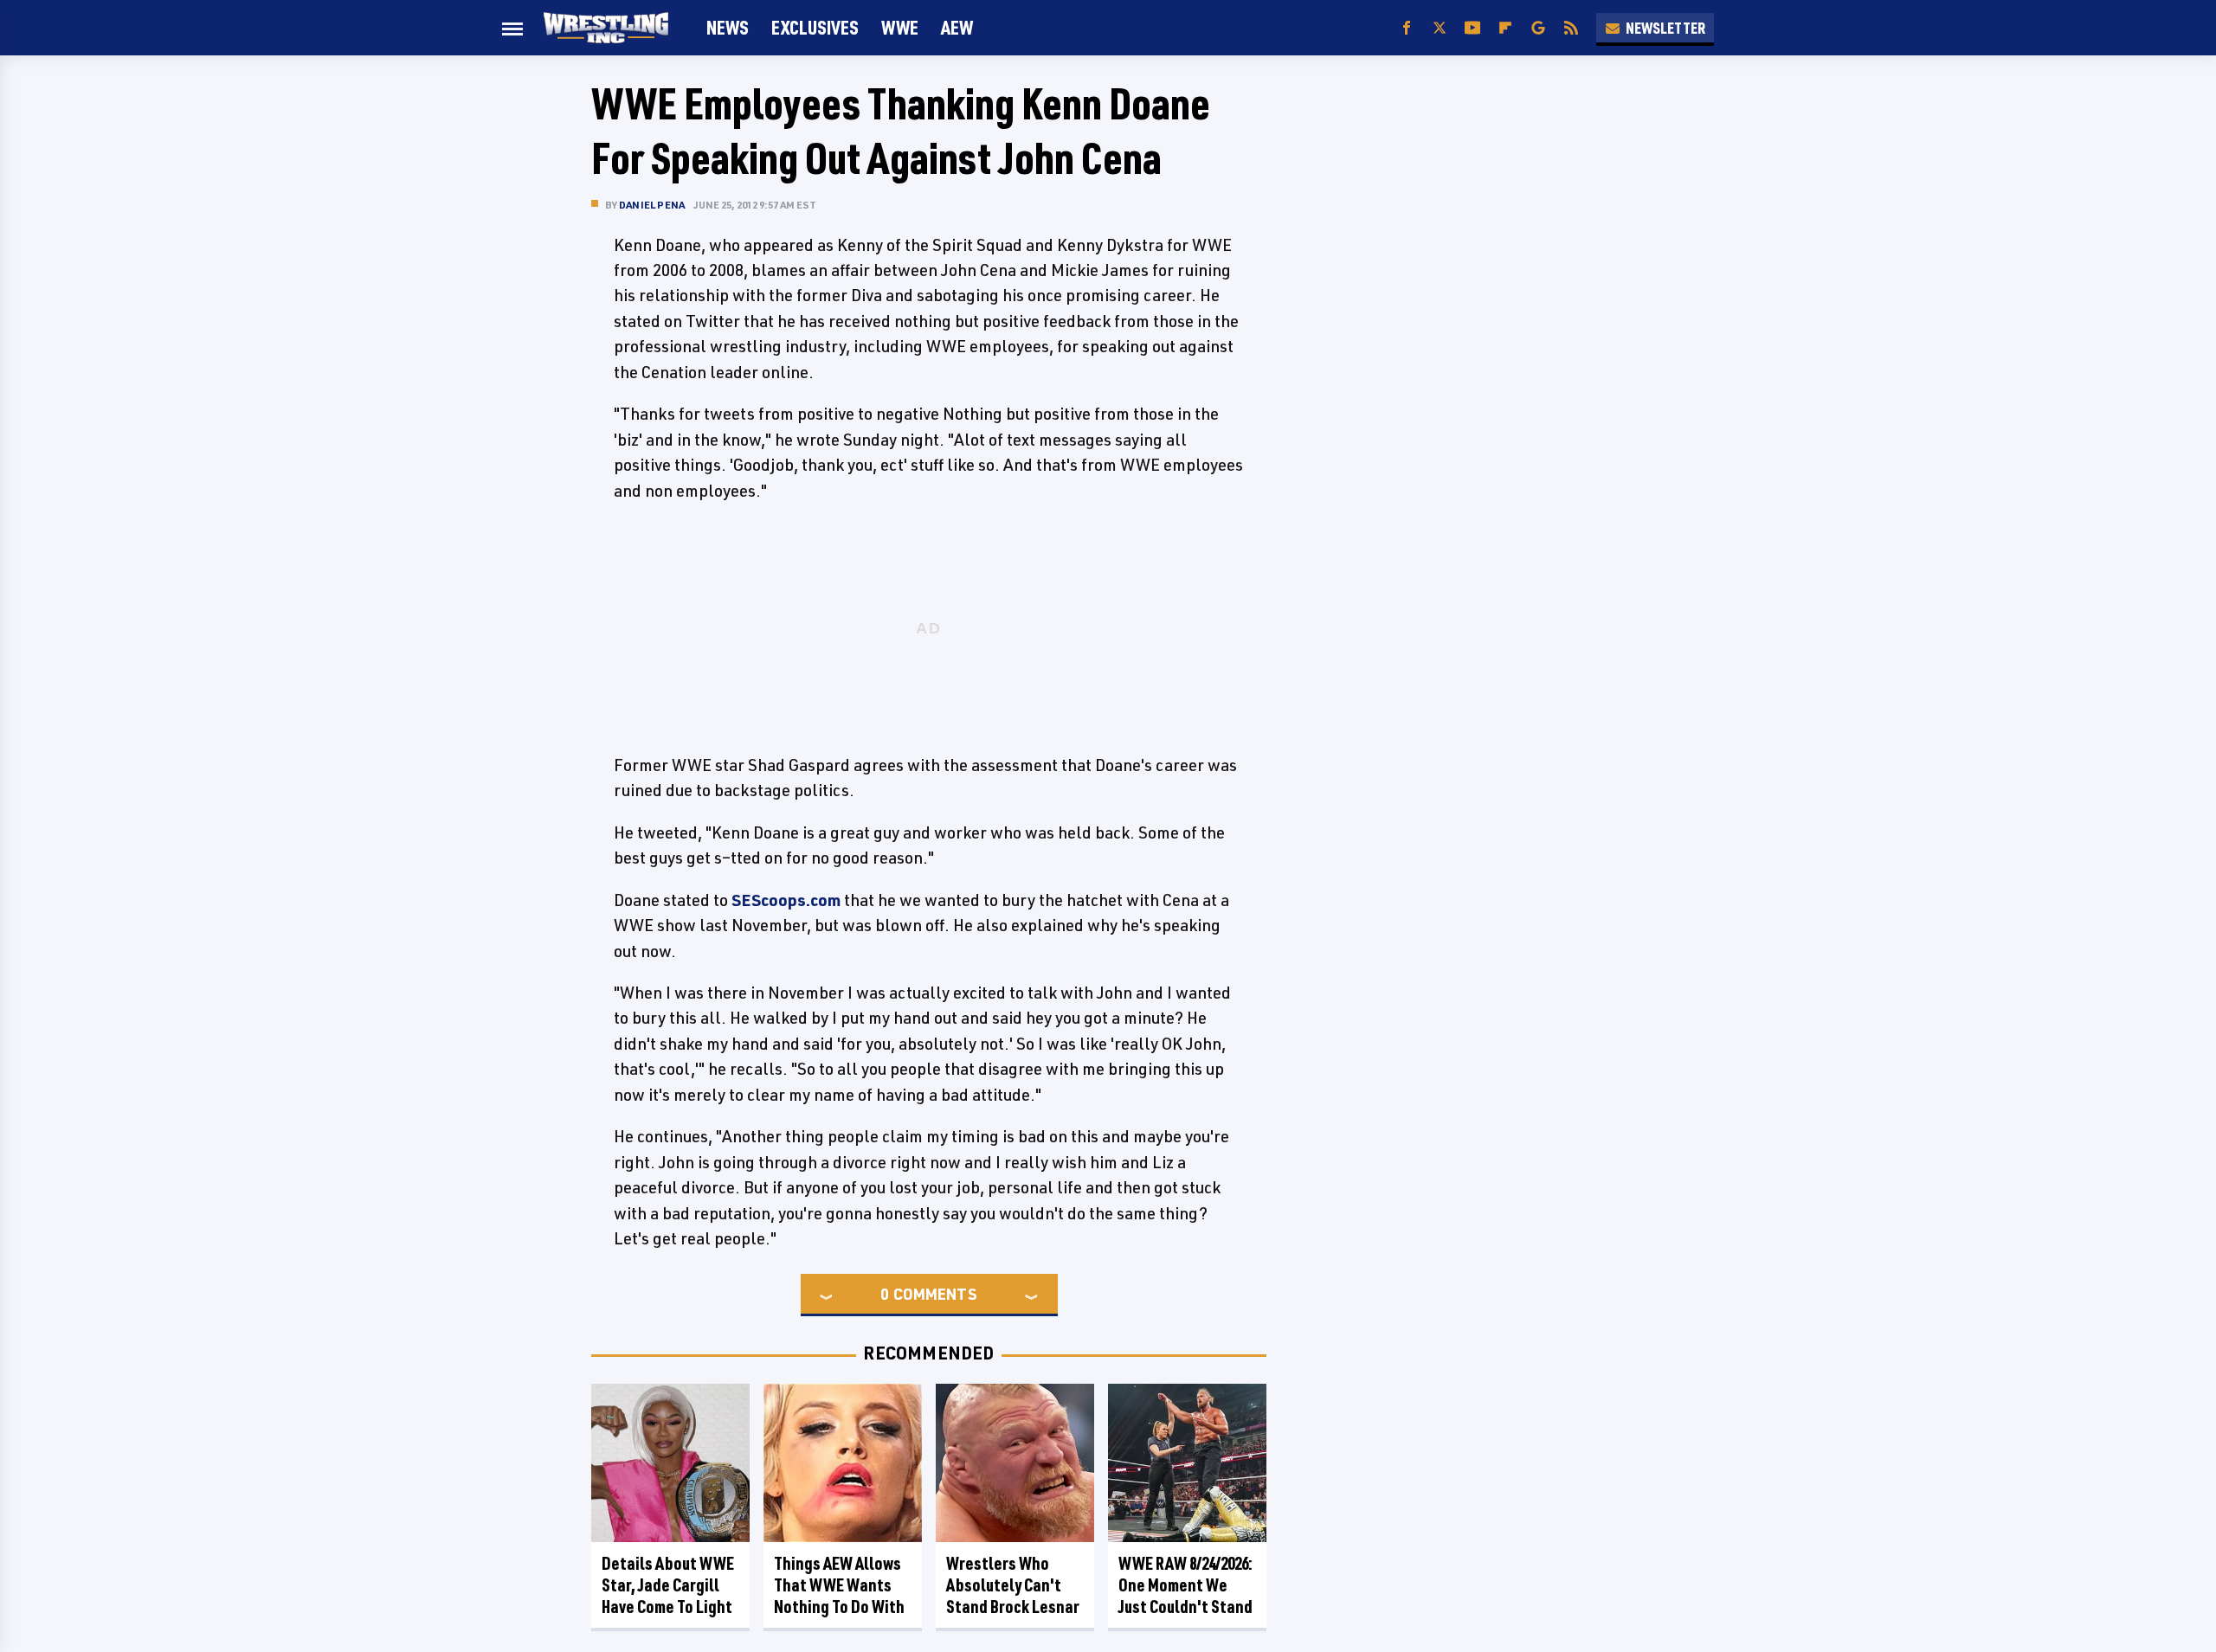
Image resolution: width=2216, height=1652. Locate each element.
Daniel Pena (652, 205)
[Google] (1538, 28)
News (728, 27)
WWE (900, 27)
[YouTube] (1472, 28)
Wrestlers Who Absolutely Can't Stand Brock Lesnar (1013, 1585)
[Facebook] (1407, 28)
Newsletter (1665, 28)
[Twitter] (1440, 28)
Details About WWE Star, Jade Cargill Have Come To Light (668, 1585)
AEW (957, 27)
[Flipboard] (1505, 28)
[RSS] (1571, 28)
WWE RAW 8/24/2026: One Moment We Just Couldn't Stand (1185, 1585)
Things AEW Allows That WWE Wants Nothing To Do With (839, 1585)
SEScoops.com (786, 900)
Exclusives (815, 27)
